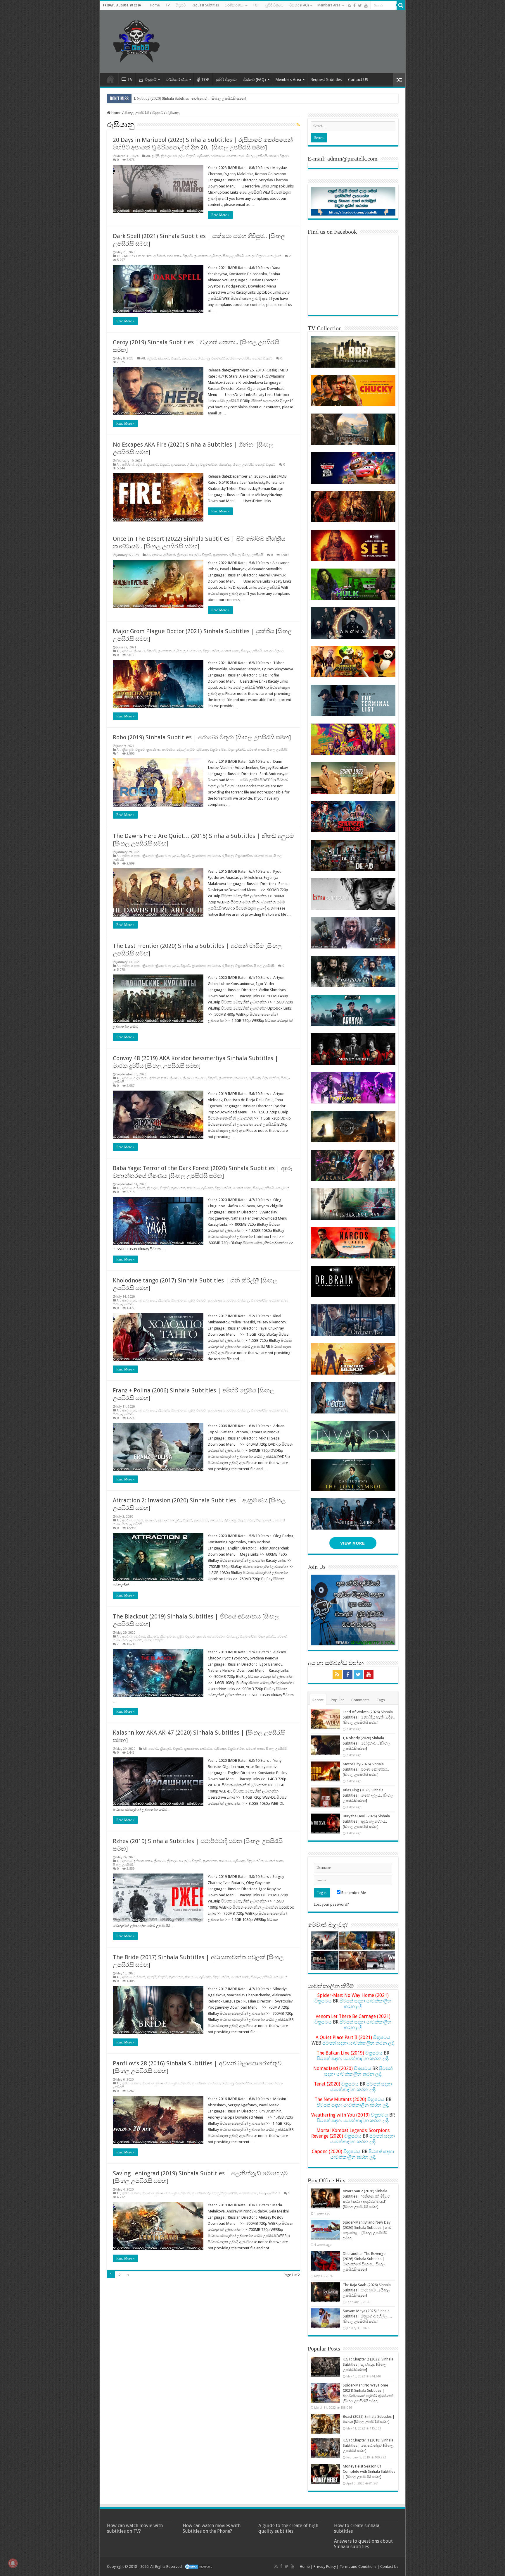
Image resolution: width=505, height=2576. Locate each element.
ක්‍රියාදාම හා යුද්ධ (173, 156)
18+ (119, 256)
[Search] (401, 5)
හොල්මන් (274, 256)
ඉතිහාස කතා (131, 856)
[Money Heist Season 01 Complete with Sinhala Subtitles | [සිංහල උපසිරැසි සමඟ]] (325, 2474)
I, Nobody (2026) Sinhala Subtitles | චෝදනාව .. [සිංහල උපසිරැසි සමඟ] (367, 1743)
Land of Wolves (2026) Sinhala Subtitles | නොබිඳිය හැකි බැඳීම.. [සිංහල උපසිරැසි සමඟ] (369, 1717)
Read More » (220, 215)
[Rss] (349, 6)
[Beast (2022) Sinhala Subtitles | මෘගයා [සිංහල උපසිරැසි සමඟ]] (325, 2424)
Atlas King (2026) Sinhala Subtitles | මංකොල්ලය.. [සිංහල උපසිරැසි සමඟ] (192, 98)
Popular (337, 1700)
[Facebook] (354, 6)
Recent (318, 1700)
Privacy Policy (325, 2566)
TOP (256, 5)
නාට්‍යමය (168, 750)
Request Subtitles (205, 5)
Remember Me (353, 1893)
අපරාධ (157, 555)
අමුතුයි (151, 358)
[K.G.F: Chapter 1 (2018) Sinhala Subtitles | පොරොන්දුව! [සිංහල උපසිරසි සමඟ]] (325, 2448)
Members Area (329, 5)
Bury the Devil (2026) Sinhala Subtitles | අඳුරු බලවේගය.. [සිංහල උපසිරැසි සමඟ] (366, 1821)
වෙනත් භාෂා (236, 156)
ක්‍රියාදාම (164, 358)
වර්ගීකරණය (234, 5)
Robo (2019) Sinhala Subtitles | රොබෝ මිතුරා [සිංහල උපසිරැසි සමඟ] (202, 737)
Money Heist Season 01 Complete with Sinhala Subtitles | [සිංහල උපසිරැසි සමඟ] (369, 2471)
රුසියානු (203, 156)
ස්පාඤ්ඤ (225, 465)
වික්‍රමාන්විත (220, 358)
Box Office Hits (141, 256)
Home (155, 5)
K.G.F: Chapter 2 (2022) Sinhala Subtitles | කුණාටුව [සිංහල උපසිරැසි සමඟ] (368, 2364)
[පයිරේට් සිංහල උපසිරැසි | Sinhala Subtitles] (136, 40)
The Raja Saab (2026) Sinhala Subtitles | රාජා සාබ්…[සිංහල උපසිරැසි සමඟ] (367, 2290)
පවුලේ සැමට (186, 750)
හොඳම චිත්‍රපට (279, 156)
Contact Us (389, 2566)
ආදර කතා (174, 256)
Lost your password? (331, 1904)
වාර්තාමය (218, 156)
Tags (381, 1700)
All (148, 156)
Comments (360, 1700)
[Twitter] (360, 6)
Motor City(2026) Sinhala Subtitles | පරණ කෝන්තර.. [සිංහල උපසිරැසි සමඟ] (366, 1769)
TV (168, 5)
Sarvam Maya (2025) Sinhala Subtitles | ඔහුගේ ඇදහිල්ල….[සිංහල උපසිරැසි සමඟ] (367, 2316)
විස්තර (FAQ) (299, 5)
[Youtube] (366, 6)
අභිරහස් (159, 256)
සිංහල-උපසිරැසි (137, 113)
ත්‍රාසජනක (201, 256)
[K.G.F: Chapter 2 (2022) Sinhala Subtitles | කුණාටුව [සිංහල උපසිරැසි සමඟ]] (325, 2367)
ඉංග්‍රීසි (155, 156)
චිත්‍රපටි (181, 5)
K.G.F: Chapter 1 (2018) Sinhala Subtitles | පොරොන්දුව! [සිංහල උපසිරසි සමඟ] (368, 2445)
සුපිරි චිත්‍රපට (274, 5)
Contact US (358, 80)
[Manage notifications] (13, 2563)
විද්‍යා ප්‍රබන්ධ (237, 750)
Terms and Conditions (358, 2566)
